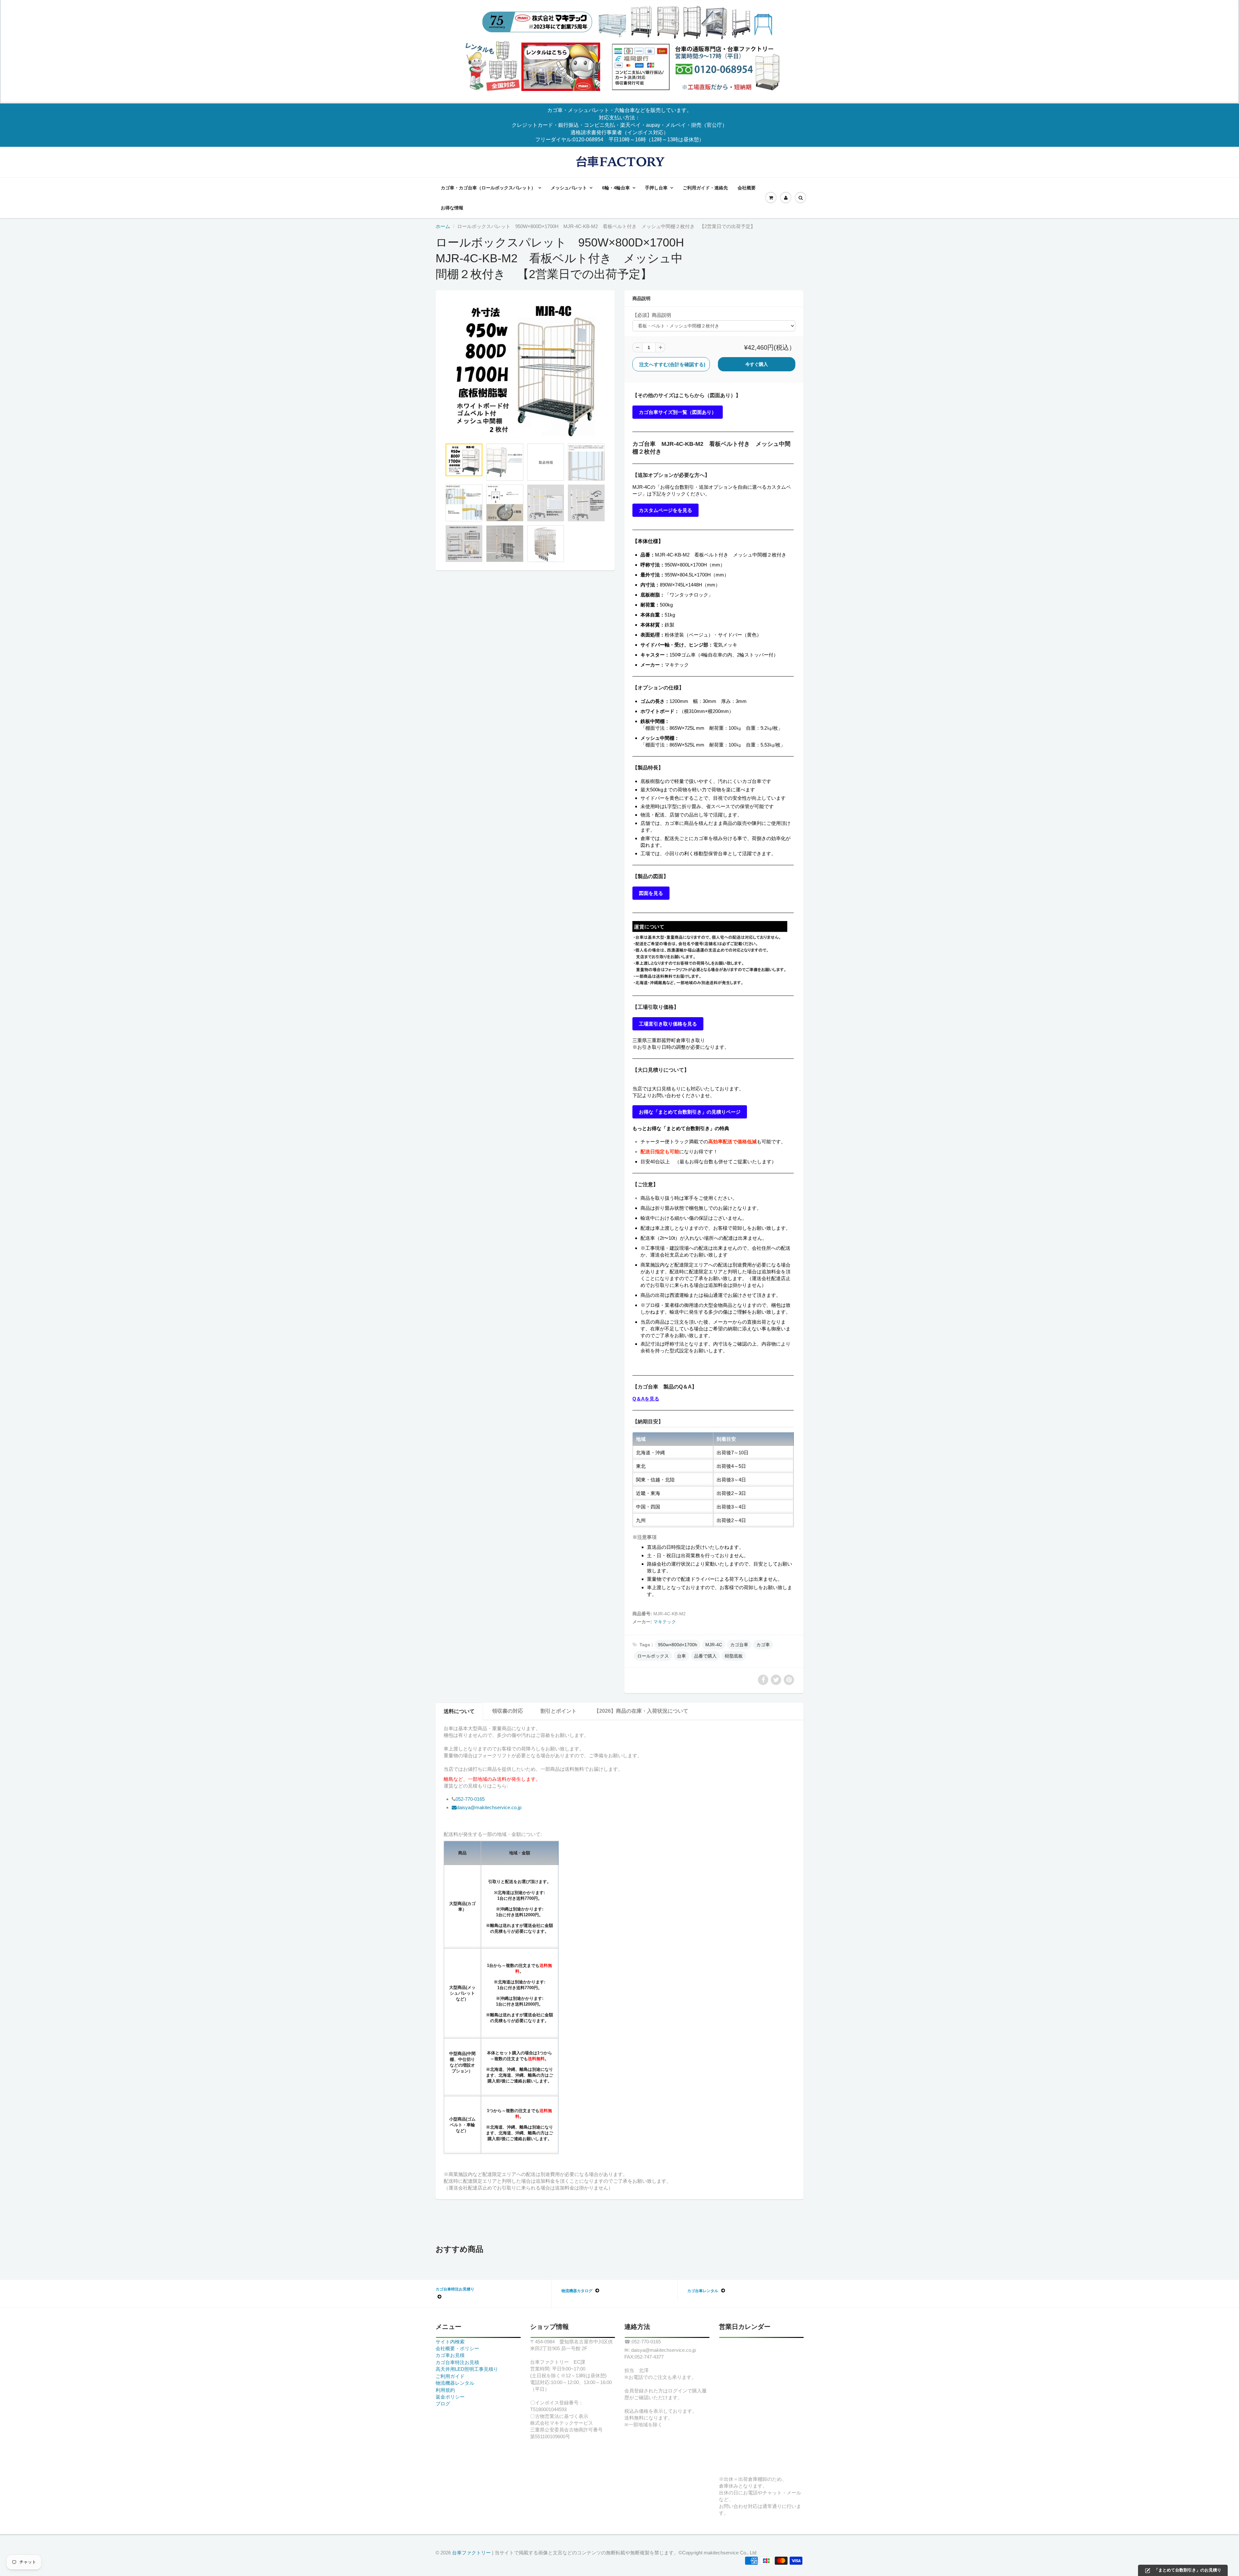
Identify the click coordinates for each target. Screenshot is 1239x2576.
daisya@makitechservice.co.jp (489, 1807)
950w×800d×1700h (678, 1645)
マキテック (665, 1622)
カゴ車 (763, 1645)
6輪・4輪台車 (616, 188)
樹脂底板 (734, 1656)
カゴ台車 (739, 1645)
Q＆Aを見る (646, 1399)
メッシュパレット (569, 188)
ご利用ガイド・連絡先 (705, 188)
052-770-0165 (470, 1799)
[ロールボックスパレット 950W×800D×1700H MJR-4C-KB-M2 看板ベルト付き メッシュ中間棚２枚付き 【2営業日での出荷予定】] (525, 369)
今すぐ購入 (757, 364)
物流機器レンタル (455, 2383)
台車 (681, 1656)
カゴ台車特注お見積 (457, 2362)
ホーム (443, 226)
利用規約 (445, 2390)
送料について (459, 1711)
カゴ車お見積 (450, 2355)
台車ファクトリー (471, 2553)
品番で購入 (705, 1656)
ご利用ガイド (450, 2376)
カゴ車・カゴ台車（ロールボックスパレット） (488, 188)
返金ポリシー (450, 2397)
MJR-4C (714, 1645)
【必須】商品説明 (652, 315)
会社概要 (747, 188)
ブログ (443, 2404)
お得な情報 (452, 208)
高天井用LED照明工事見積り (467, 2369)
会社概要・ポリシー (457, 2348)
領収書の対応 (508, 1711)
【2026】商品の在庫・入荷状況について (641, 1711)
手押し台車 (656, 188)
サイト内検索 (450, 2342)
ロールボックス (653, 1656)
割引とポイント (559, 1711)
